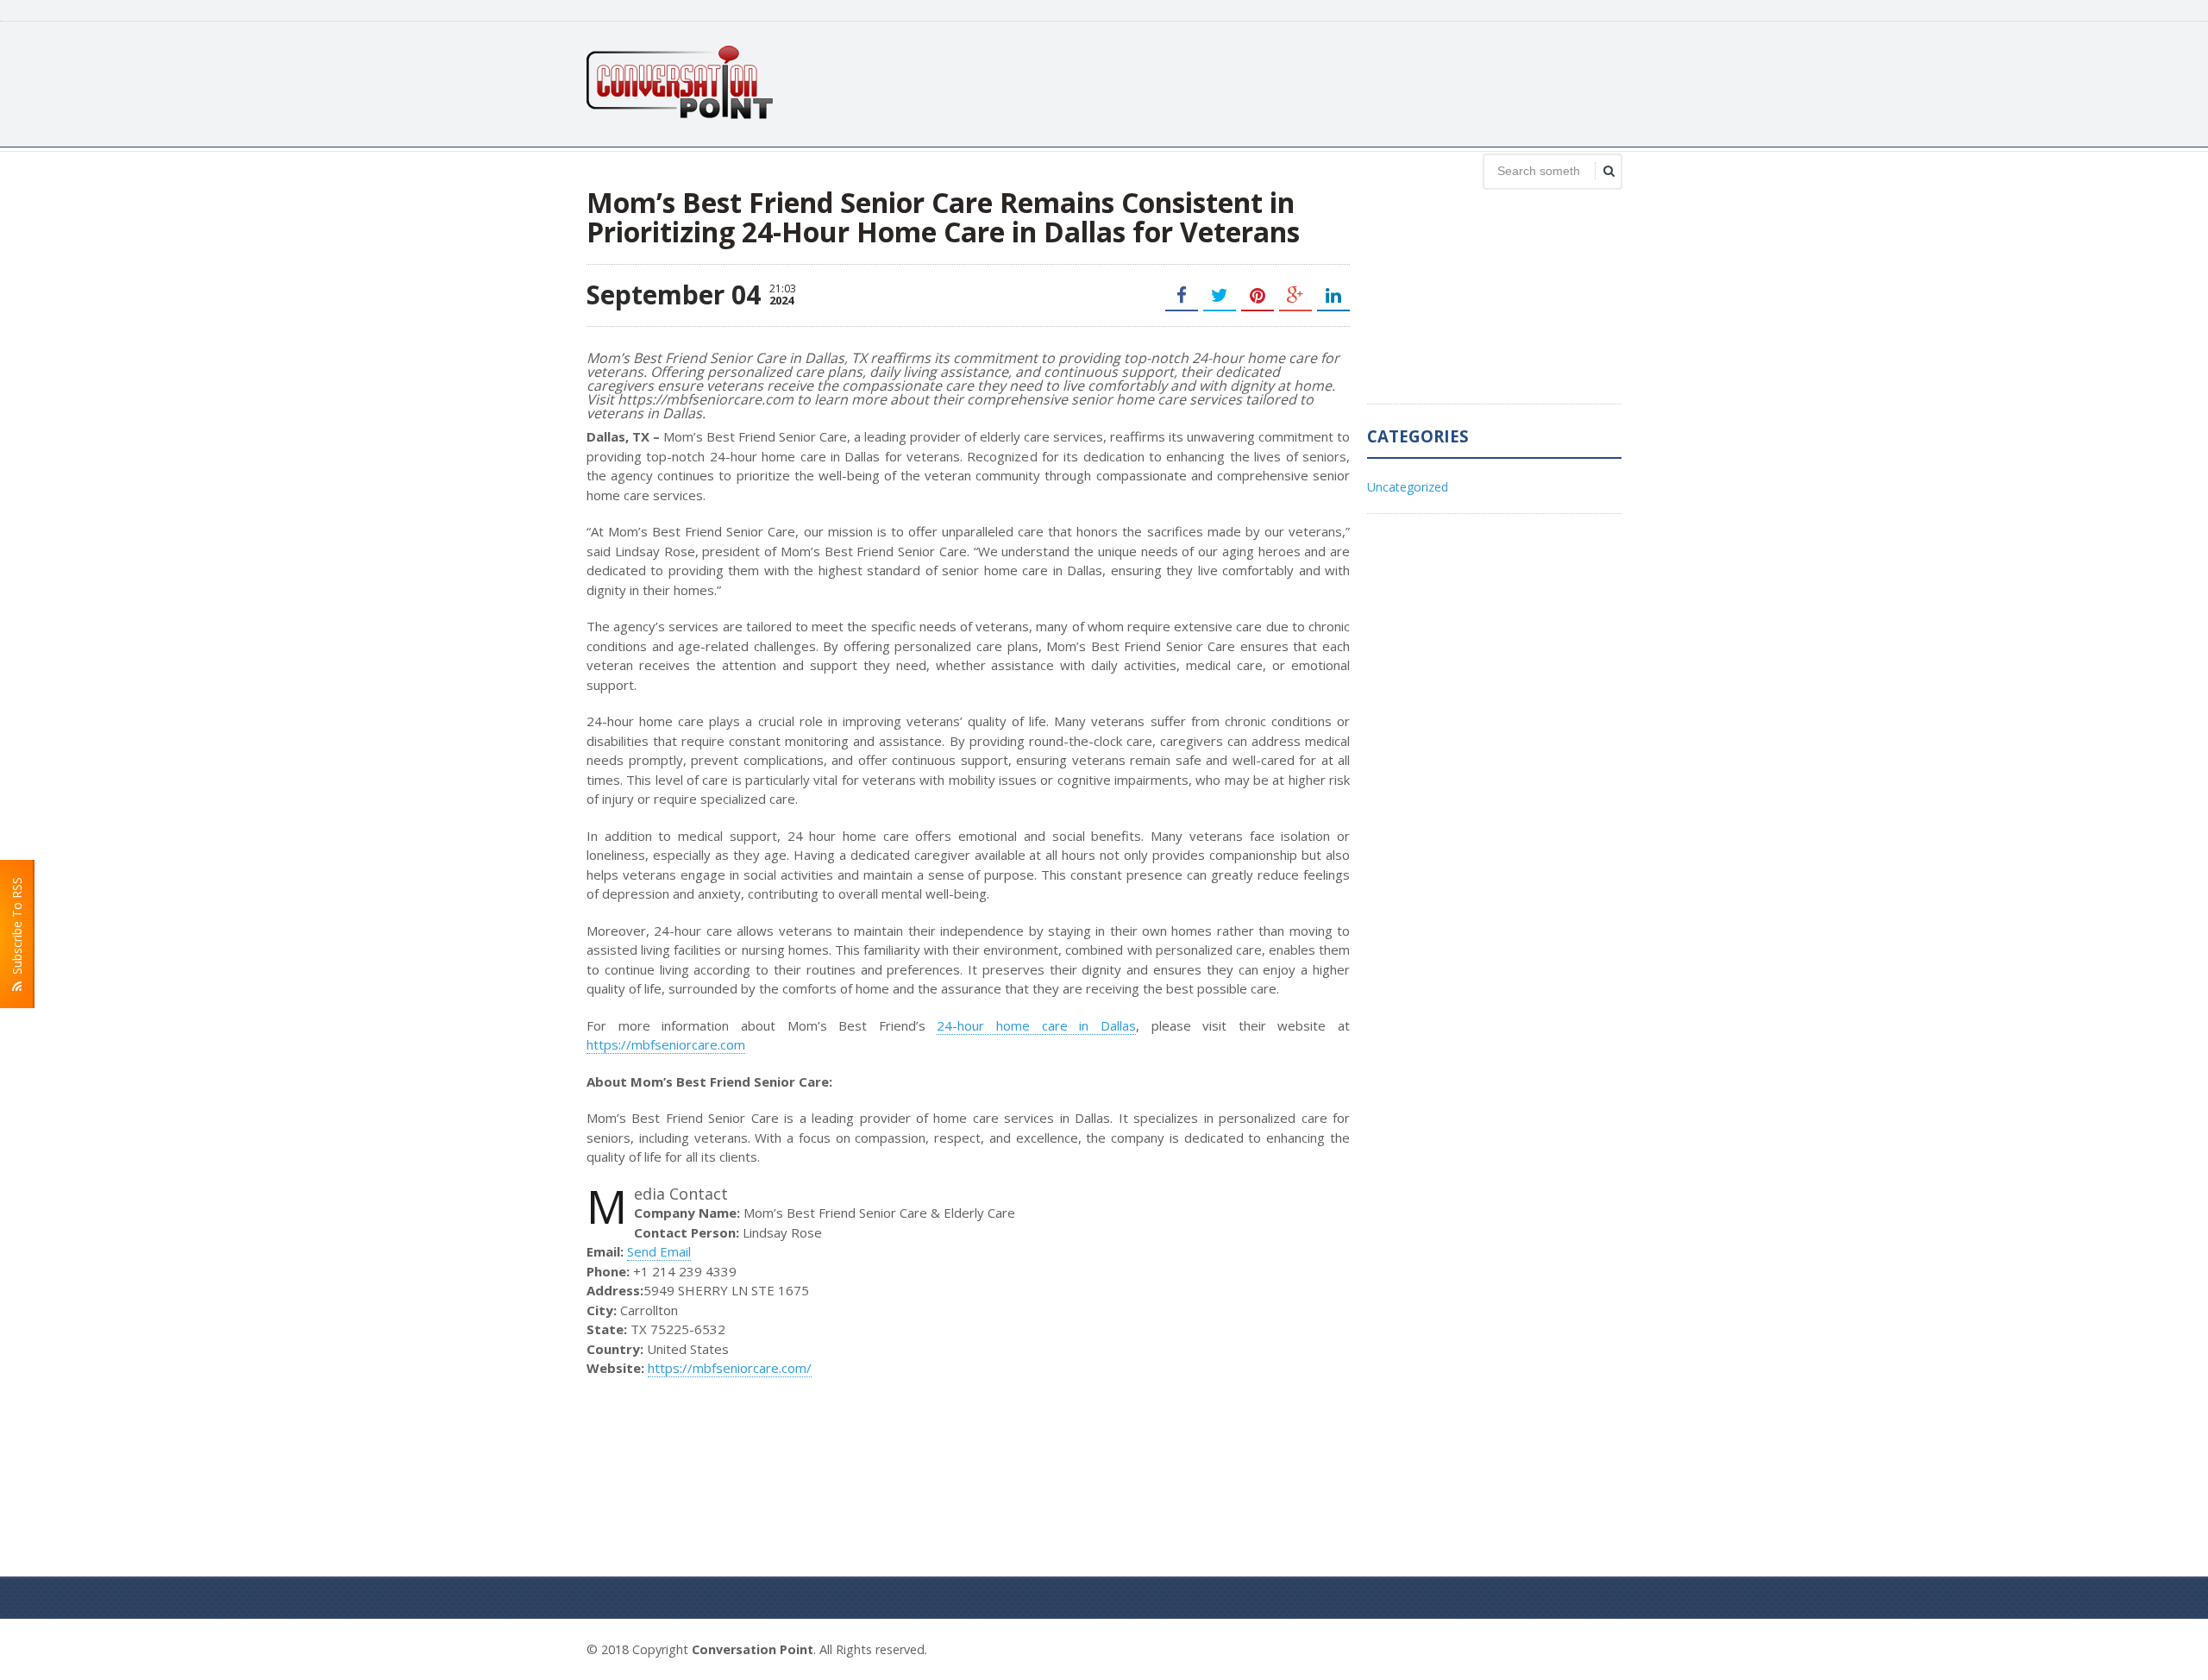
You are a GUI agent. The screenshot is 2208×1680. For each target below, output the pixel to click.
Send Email (659, 1251)
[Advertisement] (1308, 82)
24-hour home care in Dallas (1036, 1025)
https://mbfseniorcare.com (666, 1044)
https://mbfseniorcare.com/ (730, 1368)
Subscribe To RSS (17, 929)
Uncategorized (1408, 487)
